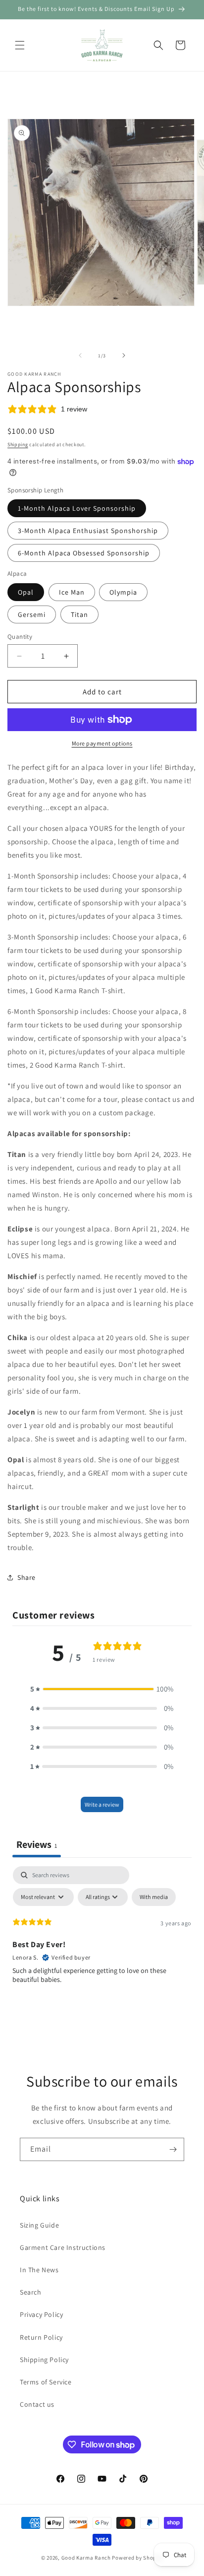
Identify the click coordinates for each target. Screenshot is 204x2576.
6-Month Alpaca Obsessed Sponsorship (84, 553)
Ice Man (72, 592)
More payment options (102, 743)
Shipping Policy (44, 2360)
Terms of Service (46, 2382)
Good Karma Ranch (86, 2558)
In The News (39, 2270)
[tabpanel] (102, 1941)
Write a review (102, 1804)
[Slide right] (124, 355)
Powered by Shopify (137, 2558)
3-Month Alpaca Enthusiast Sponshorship (88, 531)
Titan (79, 614)
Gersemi (32, 614)
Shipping (18, 444)
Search (31, 2292)
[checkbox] (154, 1897)
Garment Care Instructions (63, 2247)
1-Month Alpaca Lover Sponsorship (77, 508)
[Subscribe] (173, 2149)
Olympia (123, 592)
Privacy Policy (41, 2314)
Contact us (37, 2404)
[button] (20, 45)
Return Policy (41, 2337)
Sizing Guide (39, 2225)
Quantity (20, 637)
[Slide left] (80, 355)
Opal (26, 592)
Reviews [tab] (37, 1844)
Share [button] (26, 1577)
